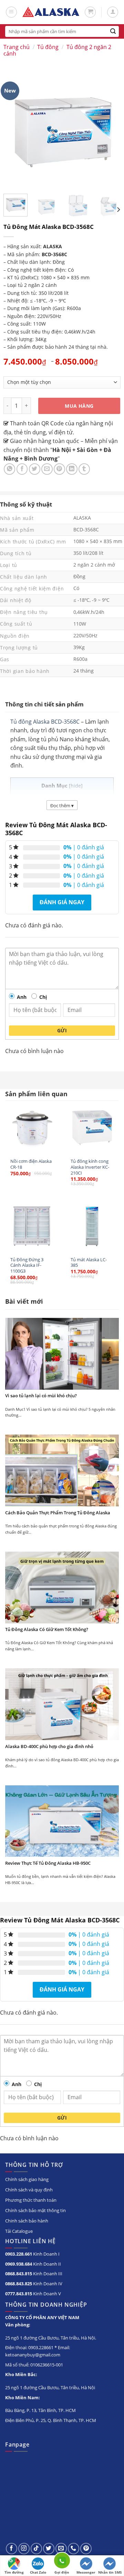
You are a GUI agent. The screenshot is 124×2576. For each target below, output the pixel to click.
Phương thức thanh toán (31, 2200)
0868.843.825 (19, 2284)
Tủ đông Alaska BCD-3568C (45, 722)
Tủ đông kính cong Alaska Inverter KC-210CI (90, 1167)
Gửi (62, 1030)
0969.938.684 (19, 2264)
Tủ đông (48, 47)
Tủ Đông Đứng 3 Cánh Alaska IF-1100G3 (27, 1265)
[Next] (118, 209)
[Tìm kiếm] (113, 31)
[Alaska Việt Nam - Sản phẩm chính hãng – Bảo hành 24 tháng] (51, 12)
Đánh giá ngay (62, 902)
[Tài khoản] (113, 12)
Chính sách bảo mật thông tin (35, 2210)
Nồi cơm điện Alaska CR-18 (31, 1164)
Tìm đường (14, 2572)
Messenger (86, 2572)
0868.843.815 (19, 2274)
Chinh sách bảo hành (27, 2221)
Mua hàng (79, 406)
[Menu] (11, 12)
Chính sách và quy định (29, 2190)
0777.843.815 (19, 2294)
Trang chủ (17, 47)
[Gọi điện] (62, 2562)
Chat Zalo (38, 2572)
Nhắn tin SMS (110, 2572)
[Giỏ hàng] (90, 12)
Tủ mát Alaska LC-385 (89, 1262)
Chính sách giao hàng (27, 2179)
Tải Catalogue (19, 2231)
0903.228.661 (19, 2254)
